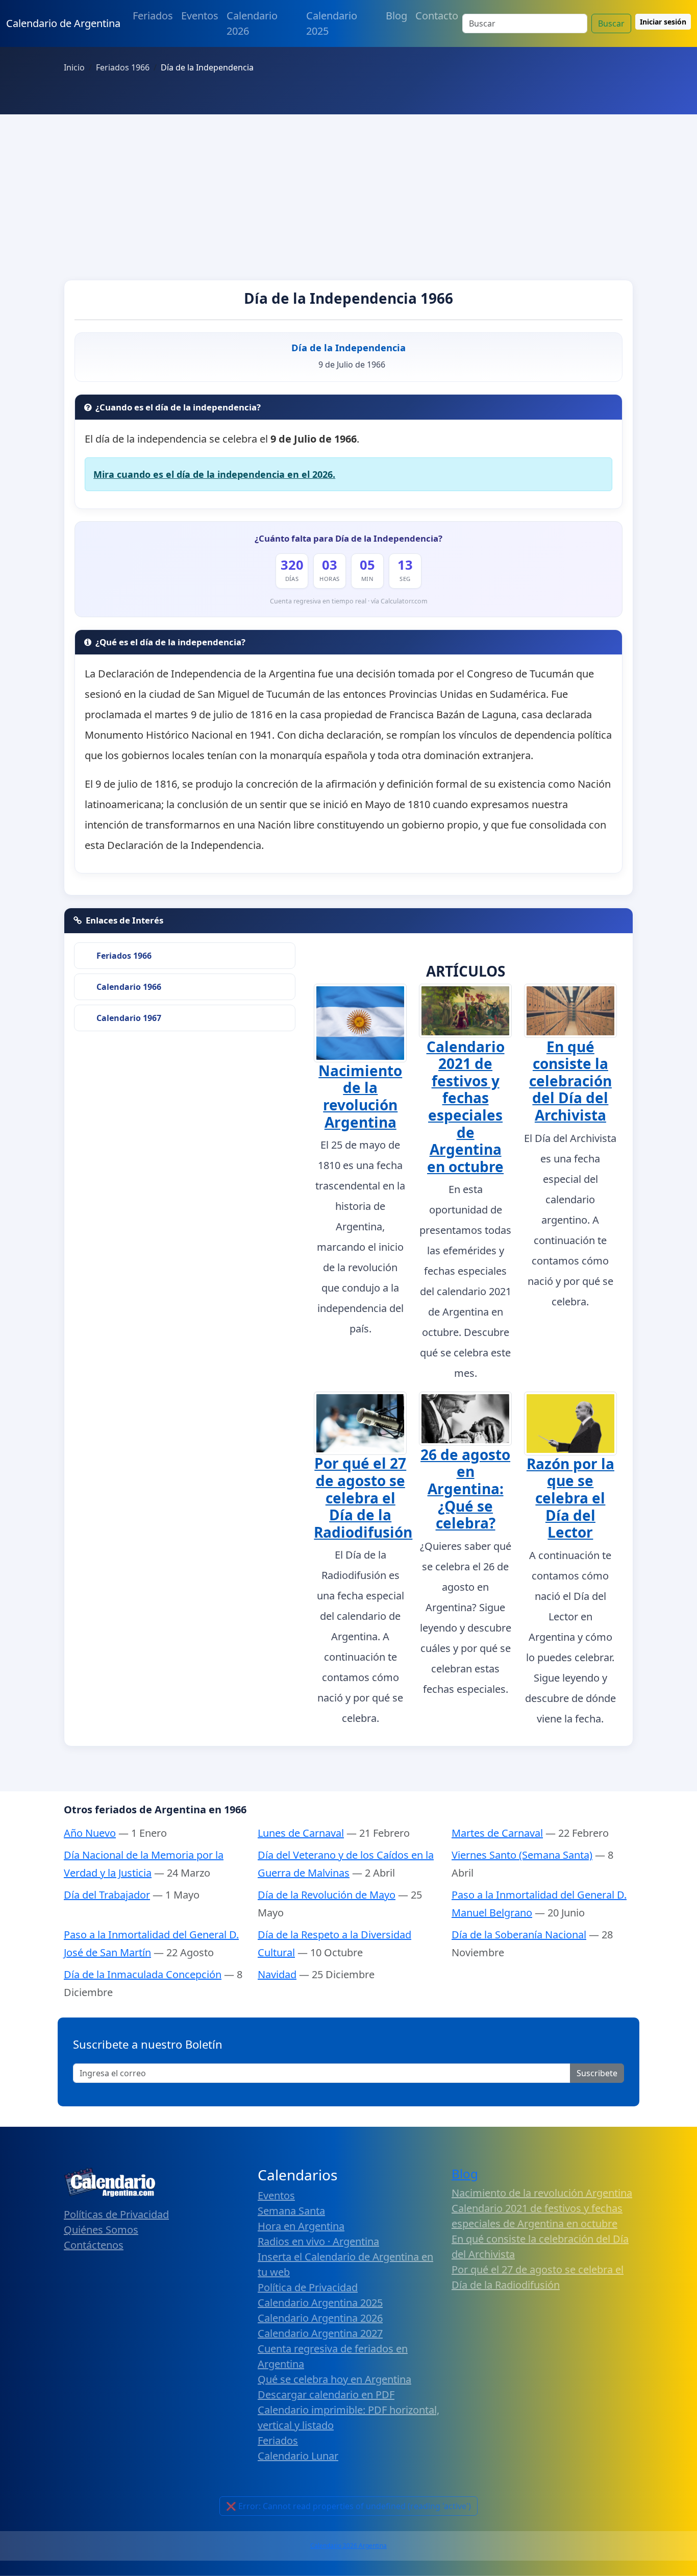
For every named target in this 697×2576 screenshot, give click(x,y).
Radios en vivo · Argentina (318, 2241)
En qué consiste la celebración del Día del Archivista (570, 1081)
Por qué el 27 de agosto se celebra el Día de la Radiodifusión (363, 1497)
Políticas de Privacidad (116, 2214)
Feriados (153, 16)
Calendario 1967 (129, 1018)
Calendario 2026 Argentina (348, 2546)
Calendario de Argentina (63, 23)
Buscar (611, 23)
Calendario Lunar (298, 2456)
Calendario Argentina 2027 (320, 2333)
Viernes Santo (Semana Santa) (522, 1855)
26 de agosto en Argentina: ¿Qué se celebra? (465, 1489)
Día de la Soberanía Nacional (519, 1935)
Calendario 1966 (129, 987)
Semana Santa (291, 2211)
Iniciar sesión (663, 22)
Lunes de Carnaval (301, 1833)
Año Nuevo (90, 1833)
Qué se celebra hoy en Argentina (334, 2379)
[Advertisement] (348, 191)
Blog (396, 16)
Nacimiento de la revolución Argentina (360, 1096)
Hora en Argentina (301, 2226)
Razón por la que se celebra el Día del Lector (570, 1498)
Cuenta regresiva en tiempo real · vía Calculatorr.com (349, 601)
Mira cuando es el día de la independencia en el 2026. (214, 474)
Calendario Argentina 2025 (320, 2303)
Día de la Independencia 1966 (348, 298)
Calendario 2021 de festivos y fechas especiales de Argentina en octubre (466, 1107)
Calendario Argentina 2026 (320, 2318)
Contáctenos (94, 2245)
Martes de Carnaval (497, 1833)
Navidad (277, 1974)
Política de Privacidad (308, 2287)
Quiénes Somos (101, 2230)
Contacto (437, 16)
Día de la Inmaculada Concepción (143, 1974)
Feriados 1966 (124, 956)
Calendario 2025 (332, 23)
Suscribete (597, 2073)
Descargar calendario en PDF (326, 2395)
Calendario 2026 (252, 23)
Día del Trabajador (107, 1895)
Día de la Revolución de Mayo (327, 1895)
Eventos (200, 16)
